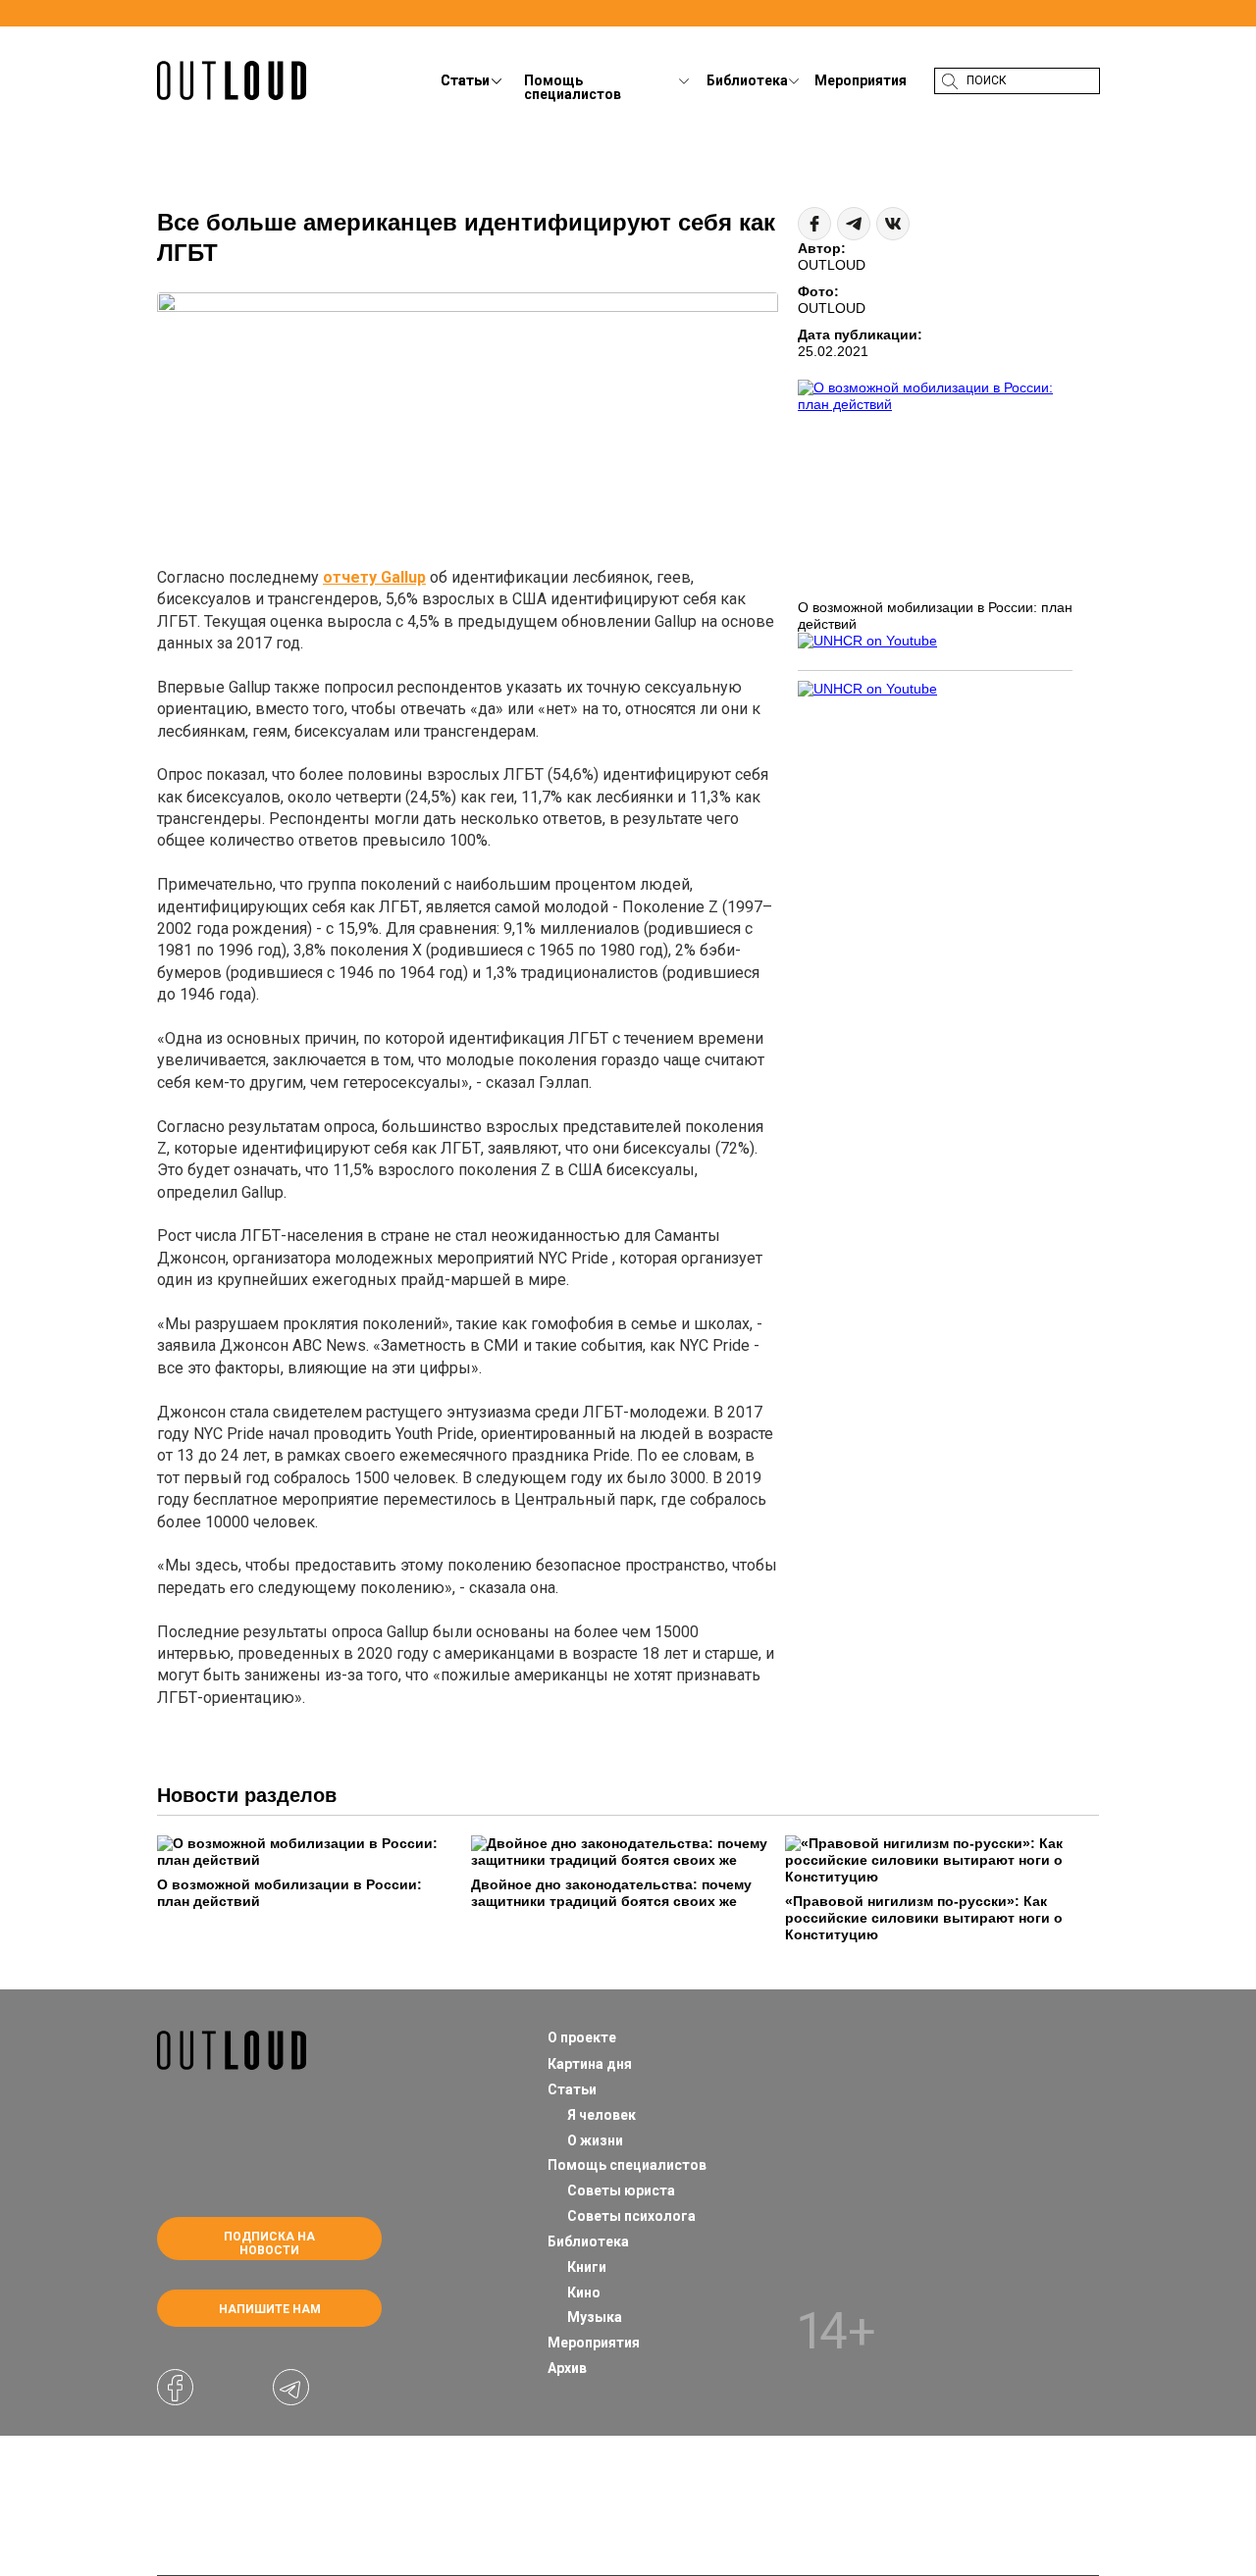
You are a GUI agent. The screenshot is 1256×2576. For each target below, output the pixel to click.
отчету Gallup (374, 577)
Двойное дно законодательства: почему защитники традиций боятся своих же (611, 1893)
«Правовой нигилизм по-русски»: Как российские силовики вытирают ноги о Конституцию (924, 1918)
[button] (766, 96)
